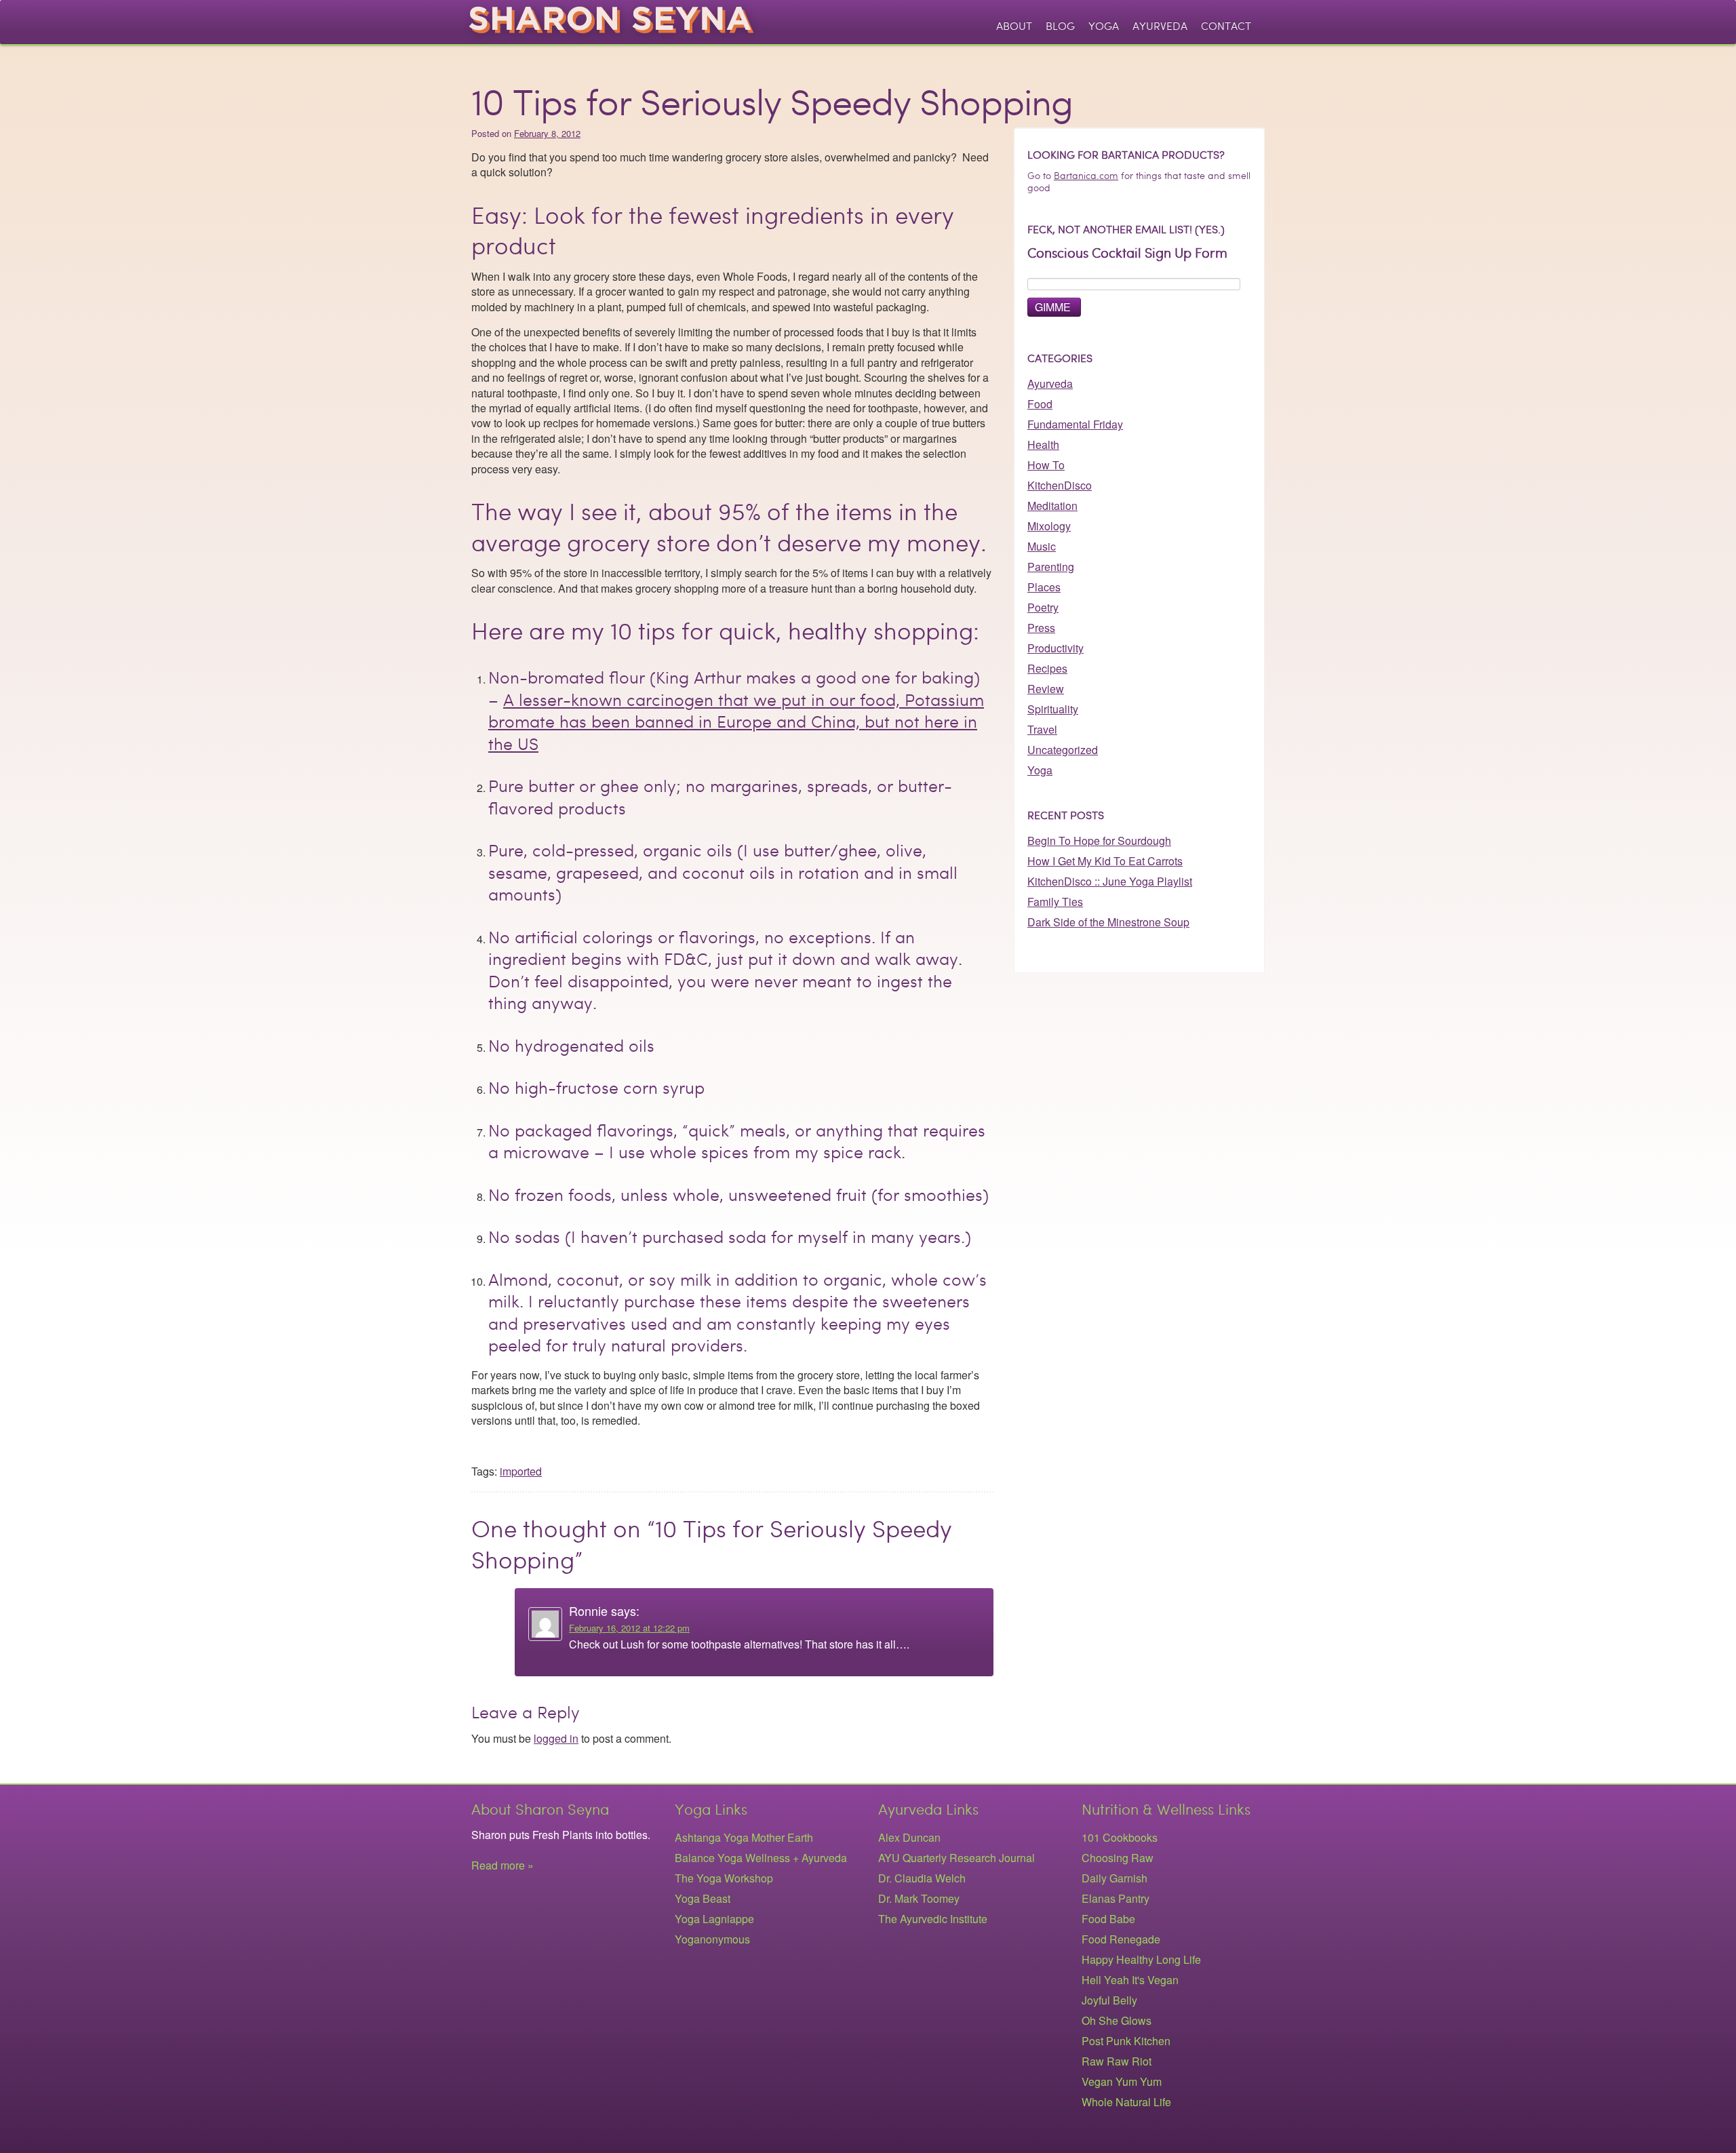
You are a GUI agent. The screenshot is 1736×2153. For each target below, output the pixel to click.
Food (1040, 404)
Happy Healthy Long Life (1141, 1959)
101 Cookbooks (1120, 1837)
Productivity (1056, 648)
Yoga (1104, 26)
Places (1044, 587)
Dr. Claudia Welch (922, 1878)
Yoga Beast (703, 1898)
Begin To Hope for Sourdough (1099, 841)
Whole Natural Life (1126, 2102)
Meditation (1052, 506)
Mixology (1049, 526)
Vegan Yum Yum (1122, 2081)
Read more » (502, 1865)
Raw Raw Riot (1117, 2061)
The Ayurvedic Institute (933, 1919)
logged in (556, 1738)
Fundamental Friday (1075, 424)
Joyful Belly (1109, 2000)
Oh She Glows (1117, 2020)
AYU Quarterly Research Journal (956, 1858)
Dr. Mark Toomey (919, 1898)
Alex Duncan (909, 1837)
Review (1046, 689)
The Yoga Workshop (724, 1878)
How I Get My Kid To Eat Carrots (1105, 861)
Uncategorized (1063, 750)
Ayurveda (1160, 26)
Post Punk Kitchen (1126, 2041)
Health (1043, 445)
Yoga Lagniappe (714, 1919)
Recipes (1047, 668)
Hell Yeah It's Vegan (1130, 1980)
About (1014, 26)
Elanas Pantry (1116, 1898)
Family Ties (1055, 902)
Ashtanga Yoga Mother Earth (744, 1837)
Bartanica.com (1086, 176)
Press (1041, 628)
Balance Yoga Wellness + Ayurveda (761, 1858)
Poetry (1043, 607)
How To (1046, 465)
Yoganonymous (712, 1939)
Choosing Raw (1118, 1858)
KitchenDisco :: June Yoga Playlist (1110, 881)
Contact (1226, 26)
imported (521, 1471)
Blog (1060, 26)
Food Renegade (1121, 1939)
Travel (1042, 729)
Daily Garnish (1114, 1878)
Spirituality (1053, 709)
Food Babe (1108, 1919)
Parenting (1051, 567)
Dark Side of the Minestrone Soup (1108, 922)
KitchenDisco (1060, 485)
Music (1042, 546)
